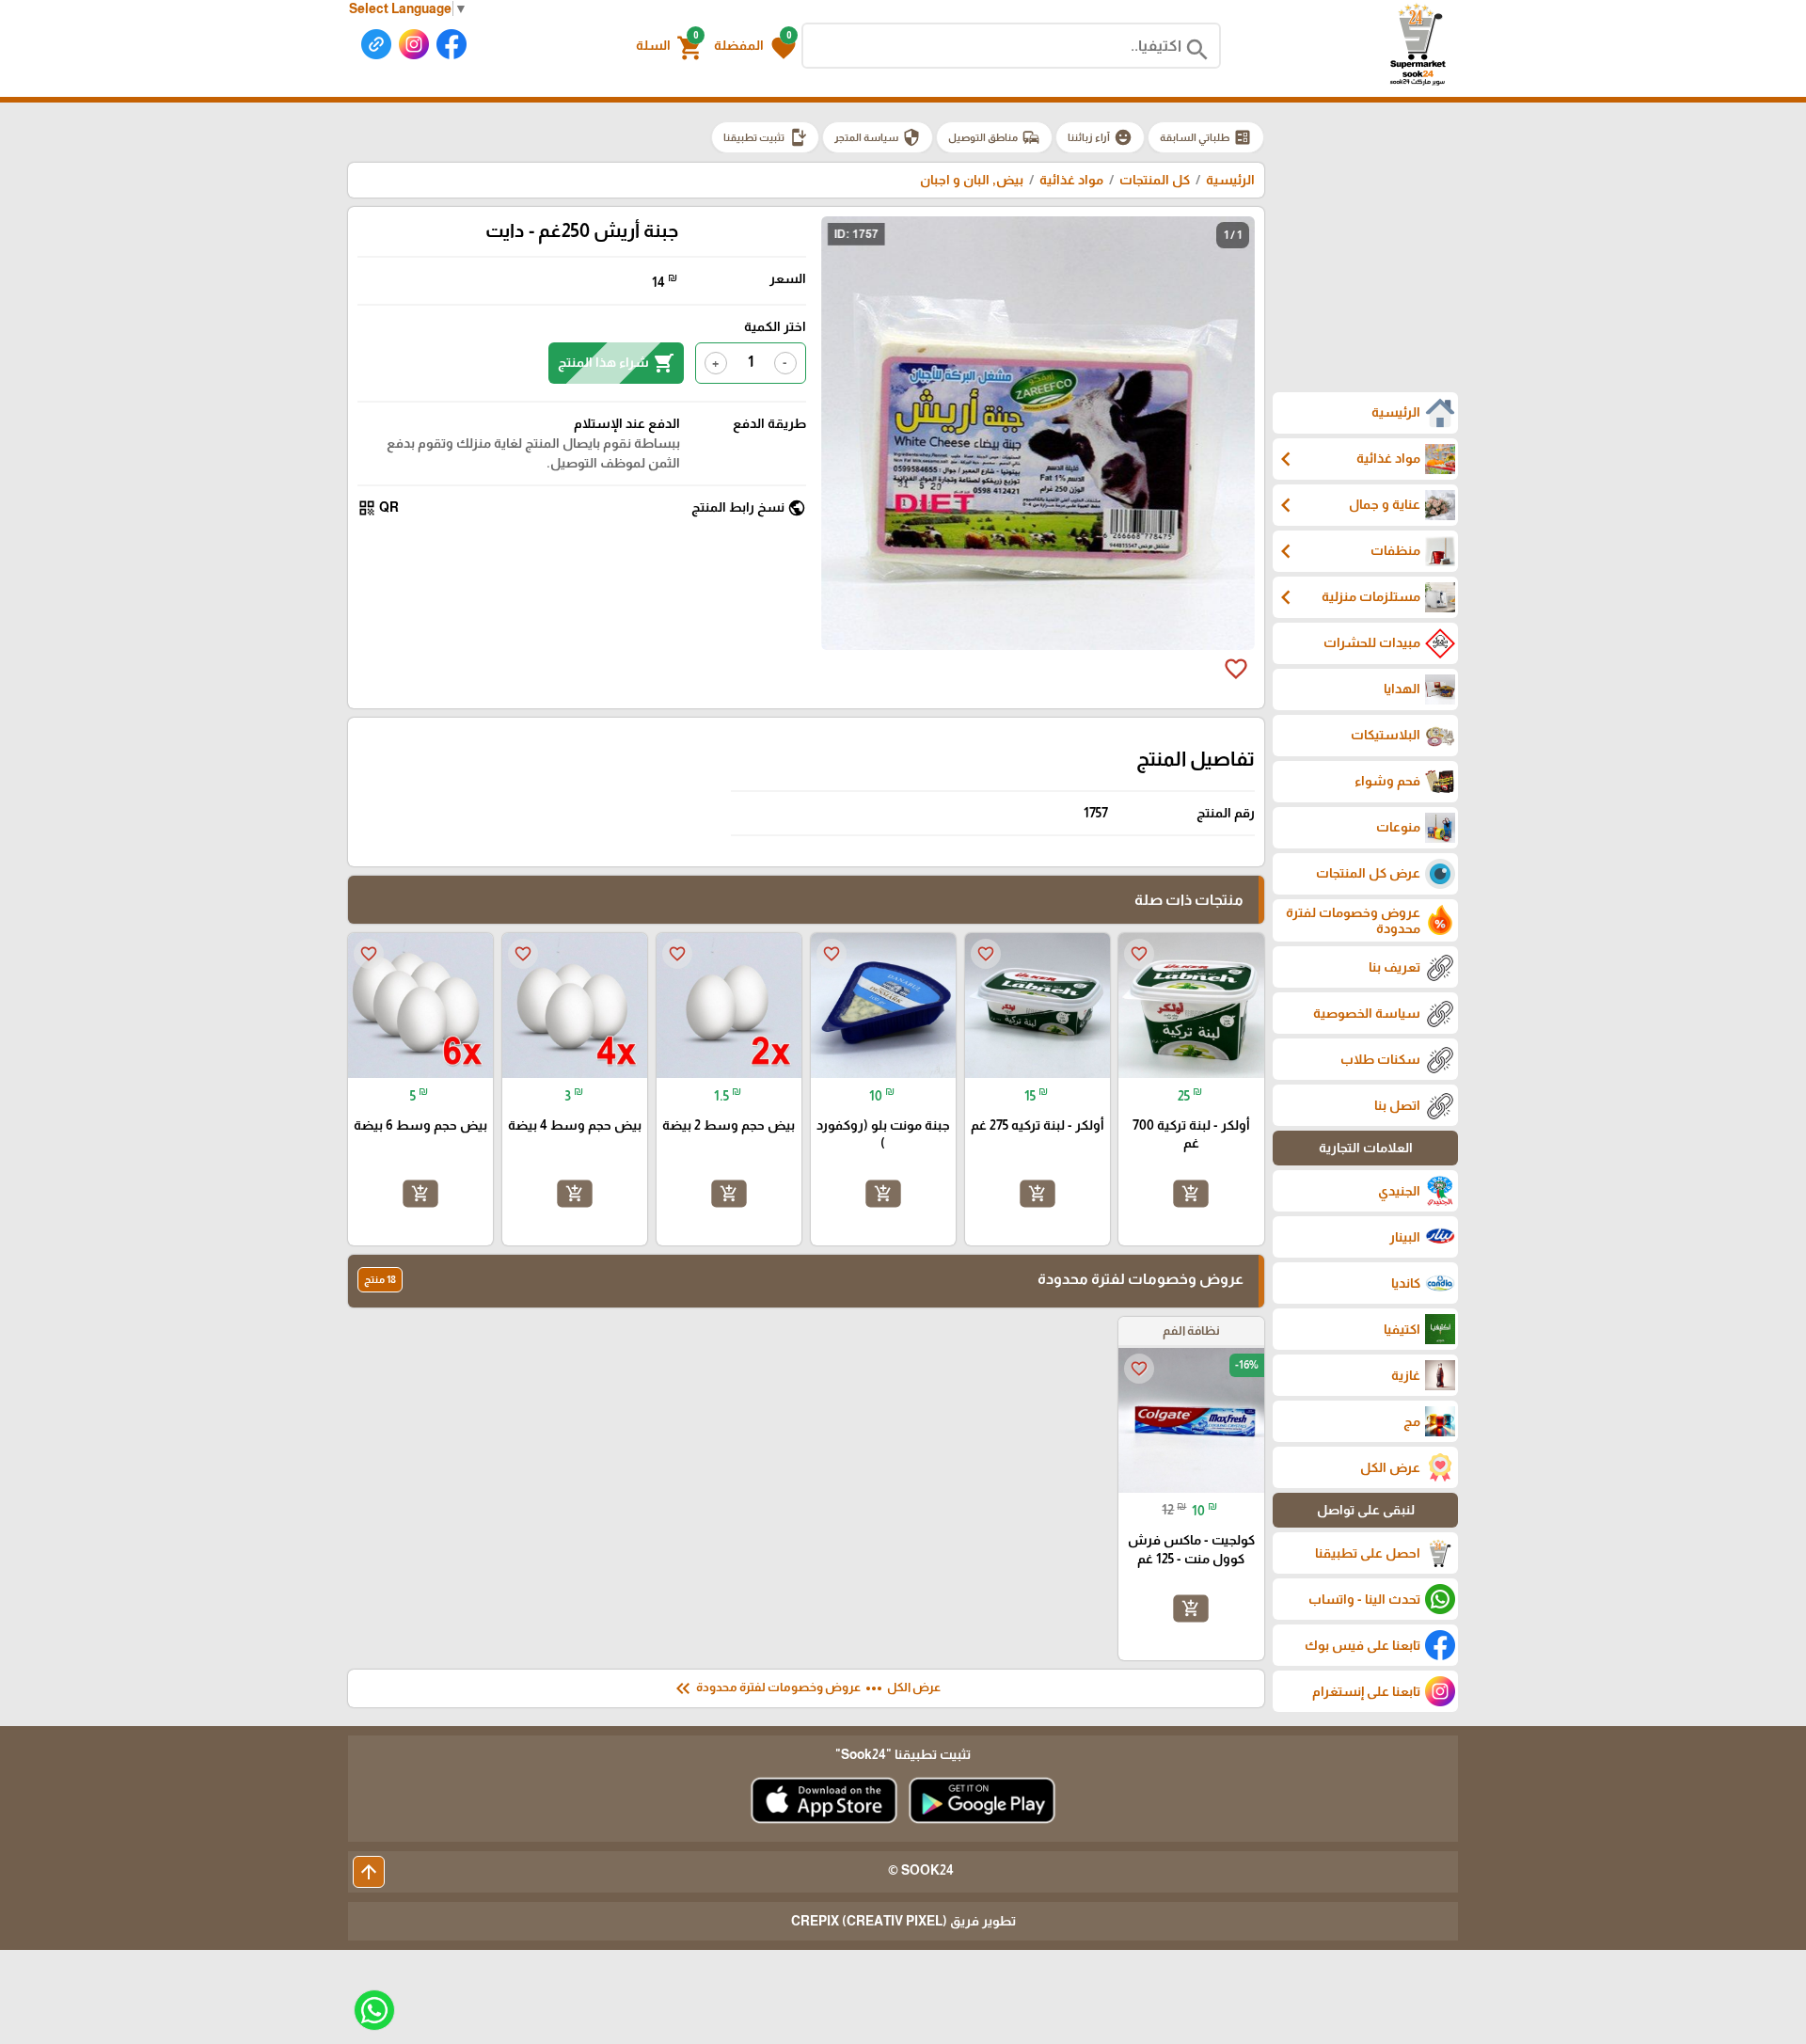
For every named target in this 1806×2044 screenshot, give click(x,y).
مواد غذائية (1070, 180)
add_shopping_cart (1191, 1194)
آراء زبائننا (1100, 137)
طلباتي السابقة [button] (1206, 137)
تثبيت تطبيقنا (765, 137)
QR (378, 508)
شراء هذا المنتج (616, 363)
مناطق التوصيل (994, 137)
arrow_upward (369, 1872)
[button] (755, 46)
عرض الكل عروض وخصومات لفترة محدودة (806, 1688)
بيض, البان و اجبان (972, 180)
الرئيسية (1230, 180)
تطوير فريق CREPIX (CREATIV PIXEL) (903, 1921)
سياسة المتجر (878, 137)
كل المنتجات (1155, 180)
